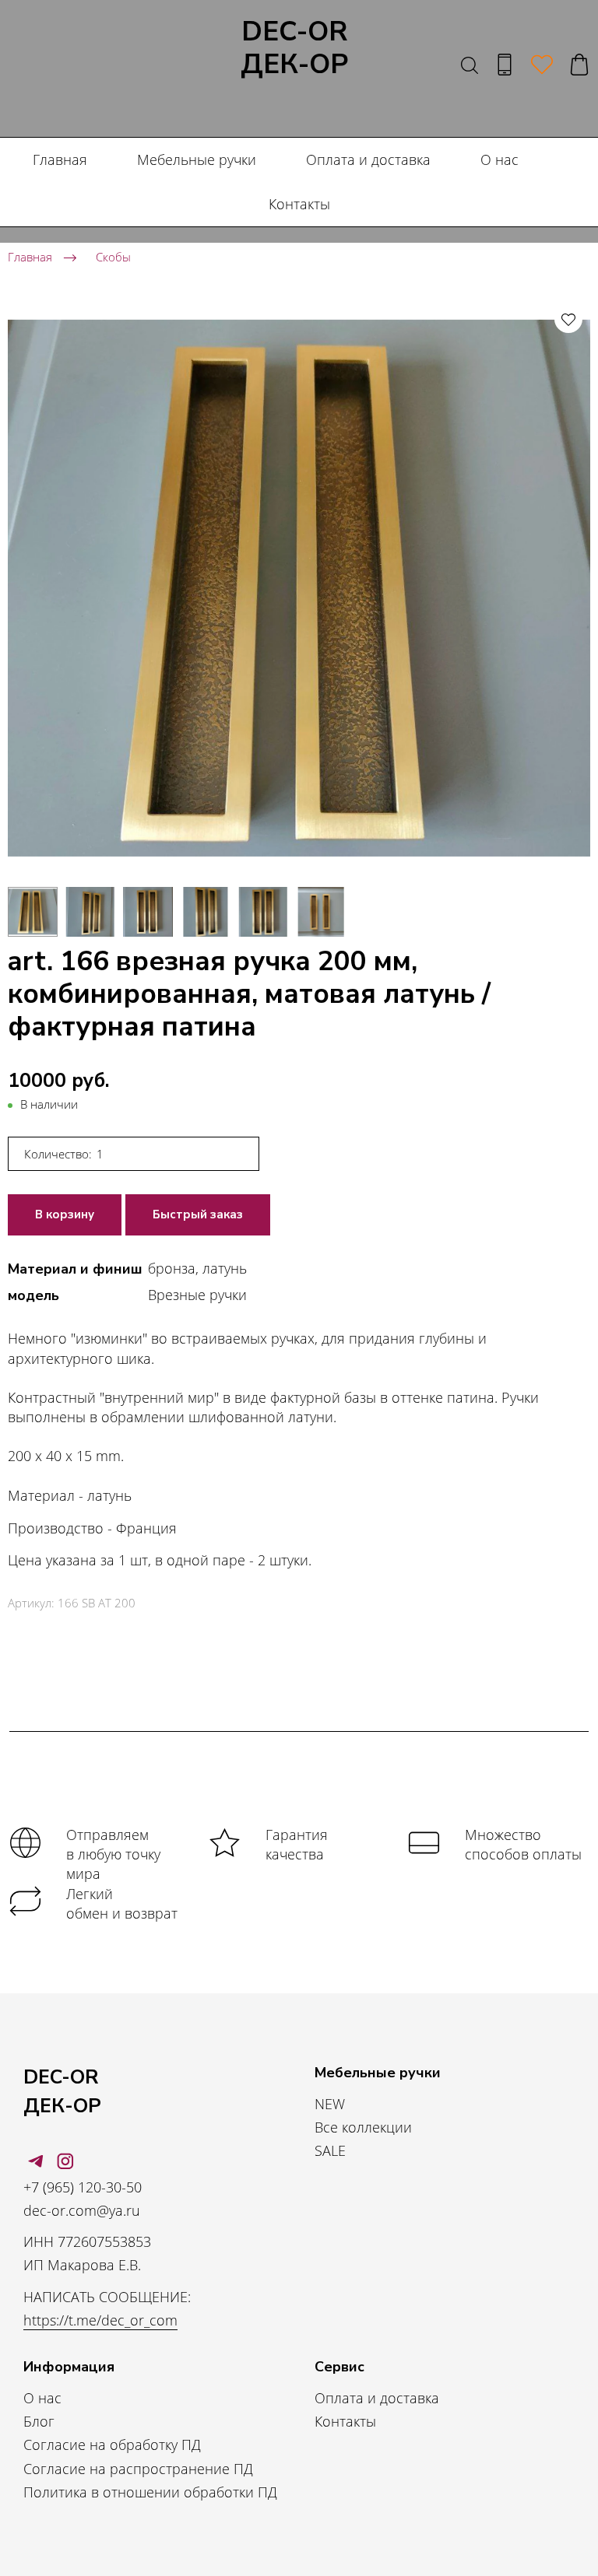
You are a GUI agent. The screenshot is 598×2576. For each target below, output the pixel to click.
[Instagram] (65, 2161)
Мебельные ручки (197, 159)
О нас (500, 159)
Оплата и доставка (368, 159)
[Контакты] (505, 65)
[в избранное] (568, 319)
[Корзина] (579, 65)
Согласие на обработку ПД (112, 2445)
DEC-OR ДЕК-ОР (294, 49)
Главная (60, 159)
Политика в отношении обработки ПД (150, 2492)
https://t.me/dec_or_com (100, 2320)
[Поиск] (470, 65)
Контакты (299, 204)
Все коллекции (363, 2127)
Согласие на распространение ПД (138, 2469)
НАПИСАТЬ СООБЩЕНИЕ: (107, 2297)
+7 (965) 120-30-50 (83, 2187)
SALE (330, 2150)
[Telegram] (36, 2161)
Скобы (113, 257)
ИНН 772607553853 (87, 2241)
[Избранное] (542, 65)
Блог (39, 2421)
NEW (330, 2104)
